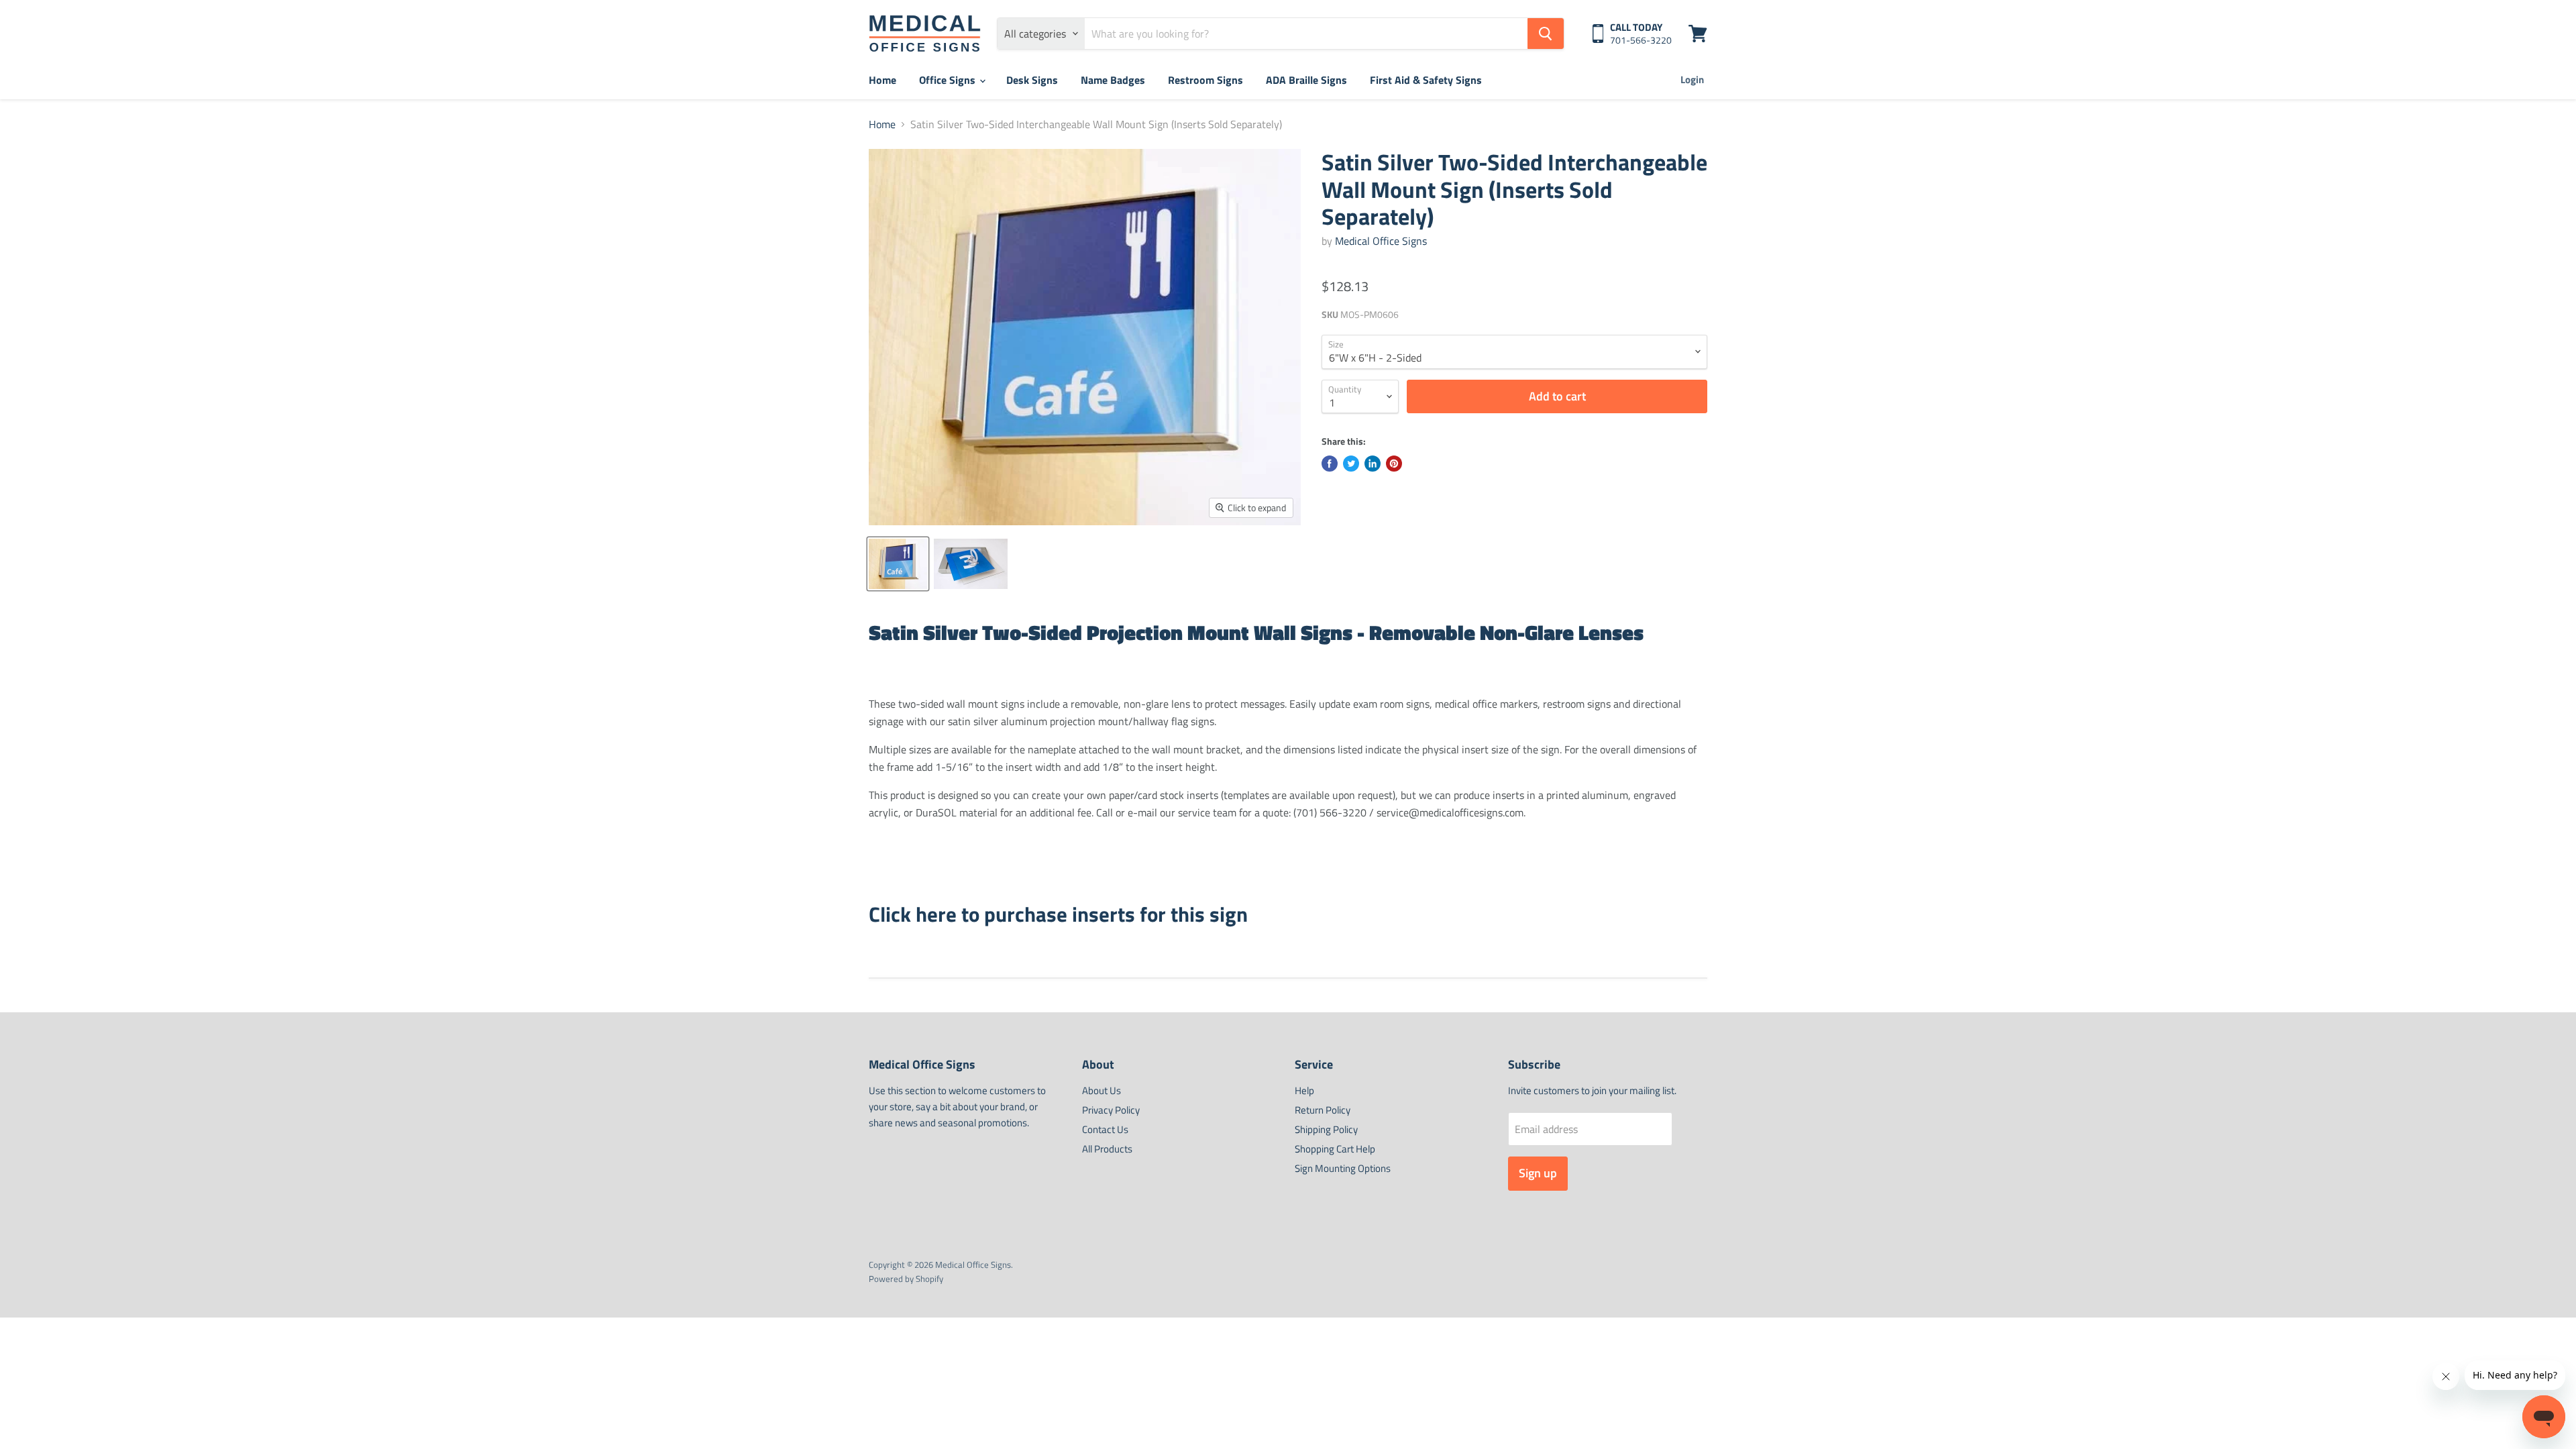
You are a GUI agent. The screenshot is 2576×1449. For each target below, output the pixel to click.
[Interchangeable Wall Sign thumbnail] (971, 564)
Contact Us (1105, 1129)
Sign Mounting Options (1343, 1168)
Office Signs (949, 80)
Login (1692, 79)
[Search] (1546, 34)
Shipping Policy (1326, 1129)
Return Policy (1323, 1110)
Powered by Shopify (906, 1279)
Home (882, 80)
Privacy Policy (1111, 1110)
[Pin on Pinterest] (1394, 464)
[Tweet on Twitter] (1351, 464)
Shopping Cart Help (1335, 1149)
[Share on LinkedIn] (1373, 464)
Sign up (1538, 1173)
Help (1304, 1090)
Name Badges (1113, 80)
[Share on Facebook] (1330, 464)
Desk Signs (1032, 80)
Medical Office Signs (1381, 241)
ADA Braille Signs (1306, 80)
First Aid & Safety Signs (1426, 80)
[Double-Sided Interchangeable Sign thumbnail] (898, 564)
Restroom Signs (1205, 80)
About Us (1102, 1090)
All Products (1107, 1149)
